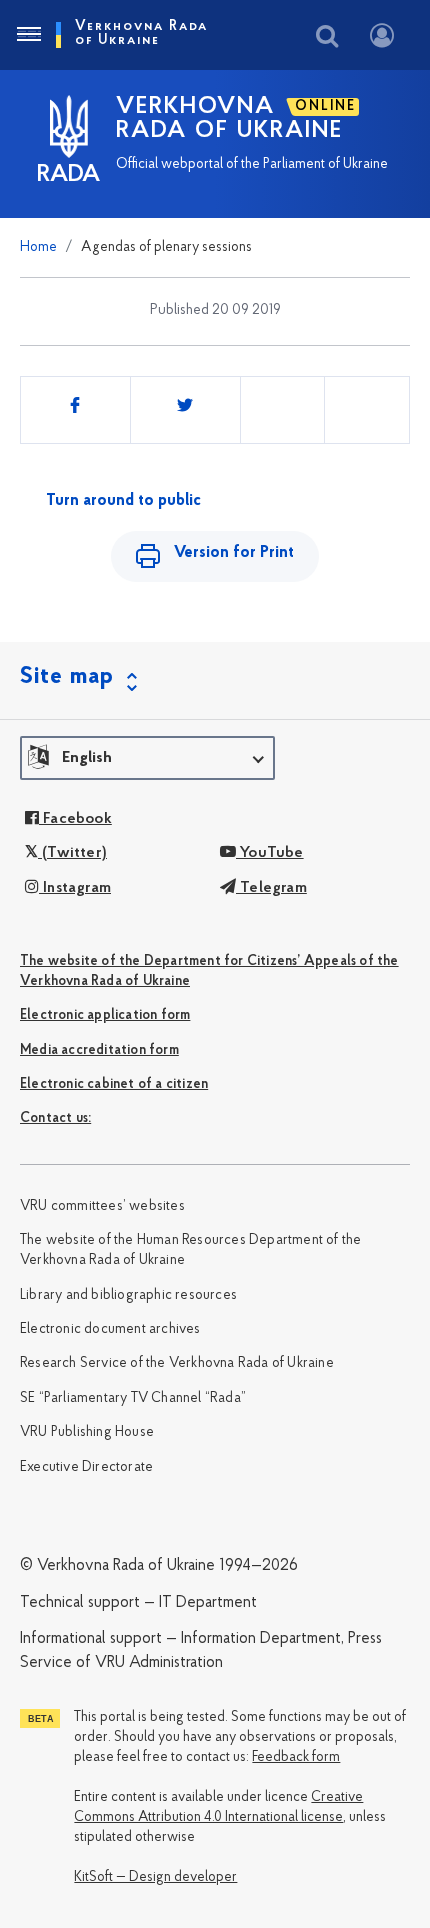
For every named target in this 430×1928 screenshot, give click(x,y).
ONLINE (325, 106)
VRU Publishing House (87, 1432)
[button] (147, 758)
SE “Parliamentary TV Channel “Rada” (133, 1398)
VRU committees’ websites (102, 1206)
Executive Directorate (86, 1467)
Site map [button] (67, 677)
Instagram (75, 888)
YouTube (270, 853)
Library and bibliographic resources (128, 1295)
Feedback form (296, 1757)
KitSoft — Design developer (155, 1877)
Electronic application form (105, 1015)
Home (38, 247)
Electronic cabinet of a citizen (114, 1084)
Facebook (75, 819)
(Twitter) (72, 853)
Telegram (271, 888)
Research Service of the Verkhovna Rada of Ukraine (177, 1363)
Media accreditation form (99, 1050)
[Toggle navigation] (28, 35)
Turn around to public (123, 501)
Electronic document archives (110, 1329)
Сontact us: (55, 1118)
